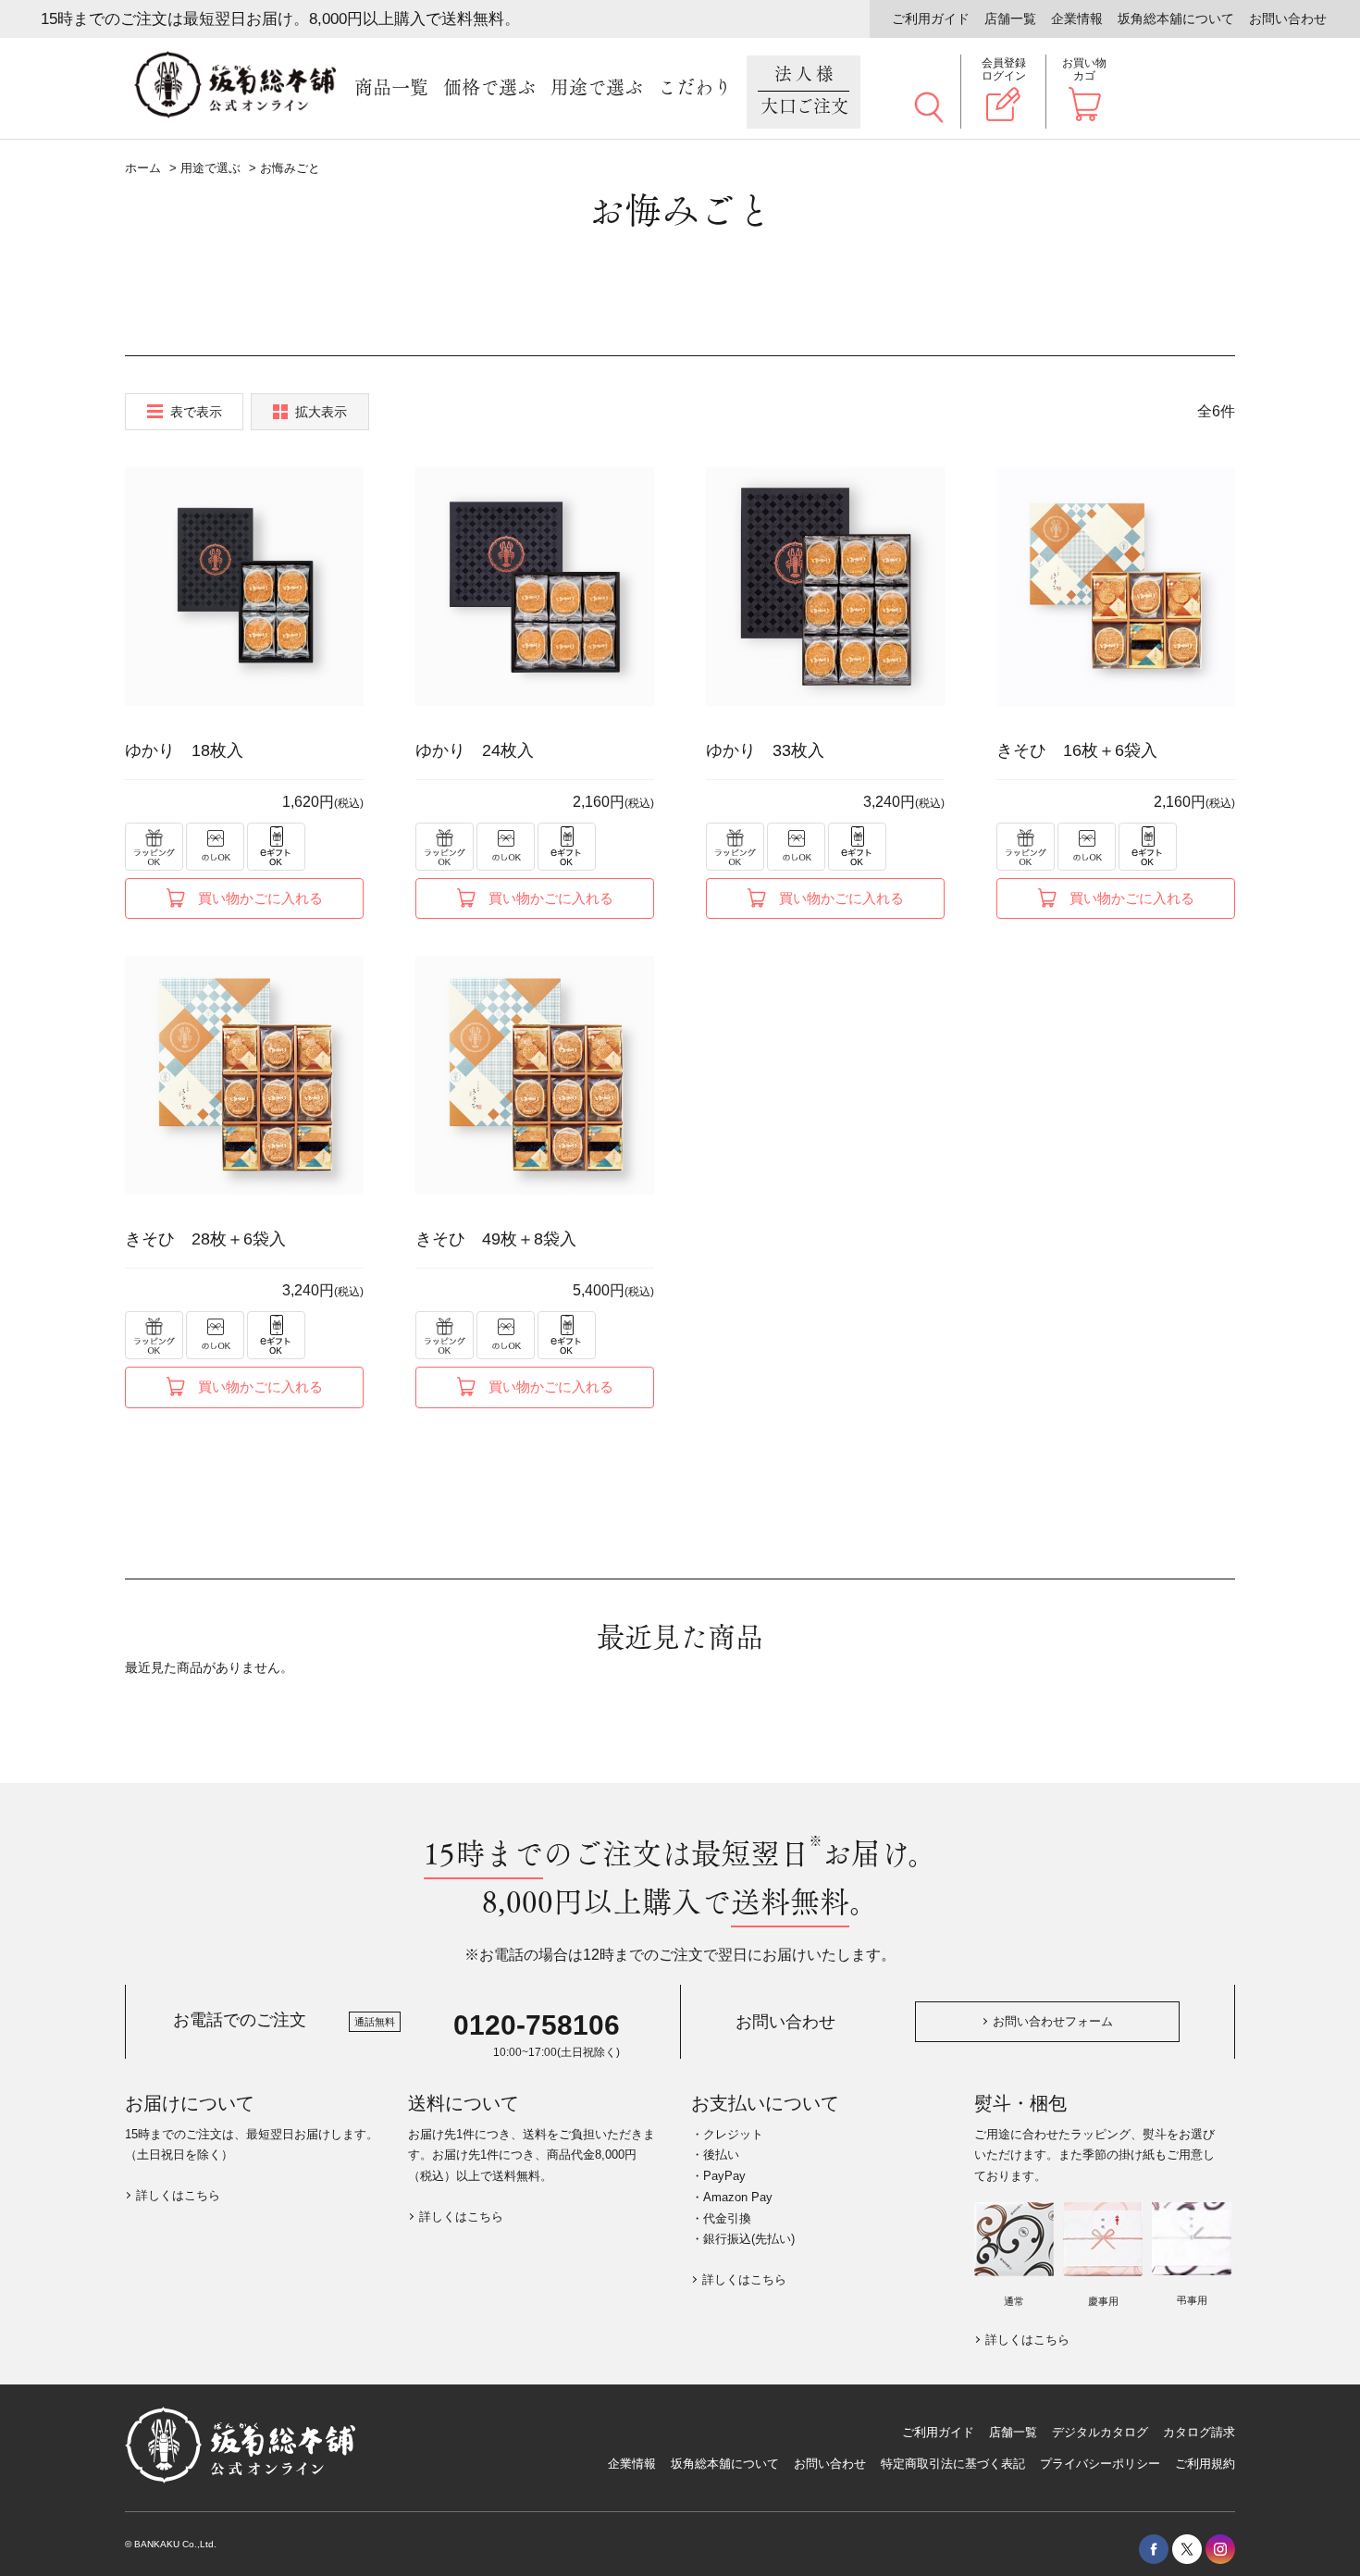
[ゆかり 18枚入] (244, 587)
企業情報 (1077, 19)
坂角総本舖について (1176, 19)
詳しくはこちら (178, 2195)
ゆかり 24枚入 (475, 750)
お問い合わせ (1288, 19)
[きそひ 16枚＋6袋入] (1116, 587)
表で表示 (196, 412)
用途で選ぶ (597, 88)
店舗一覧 (1010, 19)
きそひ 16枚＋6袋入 (1077, 750)
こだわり (695, 88)
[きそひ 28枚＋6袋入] (244, 1075)
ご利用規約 (1205, 2464)
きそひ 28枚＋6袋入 (205, 1239)
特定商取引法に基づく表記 (953, 2464)
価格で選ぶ (489, 88)
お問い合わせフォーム (1053, 2021)
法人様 (805, 91)
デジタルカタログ (1100, 2432)
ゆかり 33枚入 (765, 750)
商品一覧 (391, 88)
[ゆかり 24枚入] (535, 587)
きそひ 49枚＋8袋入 (496, 1239)
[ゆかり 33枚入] (825, 587)
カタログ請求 (1199, 2432)
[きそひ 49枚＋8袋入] (535, 1075)
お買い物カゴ (1084, 69)
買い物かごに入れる (260, 898)
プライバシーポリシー (1100, 2464)
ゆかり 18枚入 (184, 750)
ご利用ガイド (931, 19)
